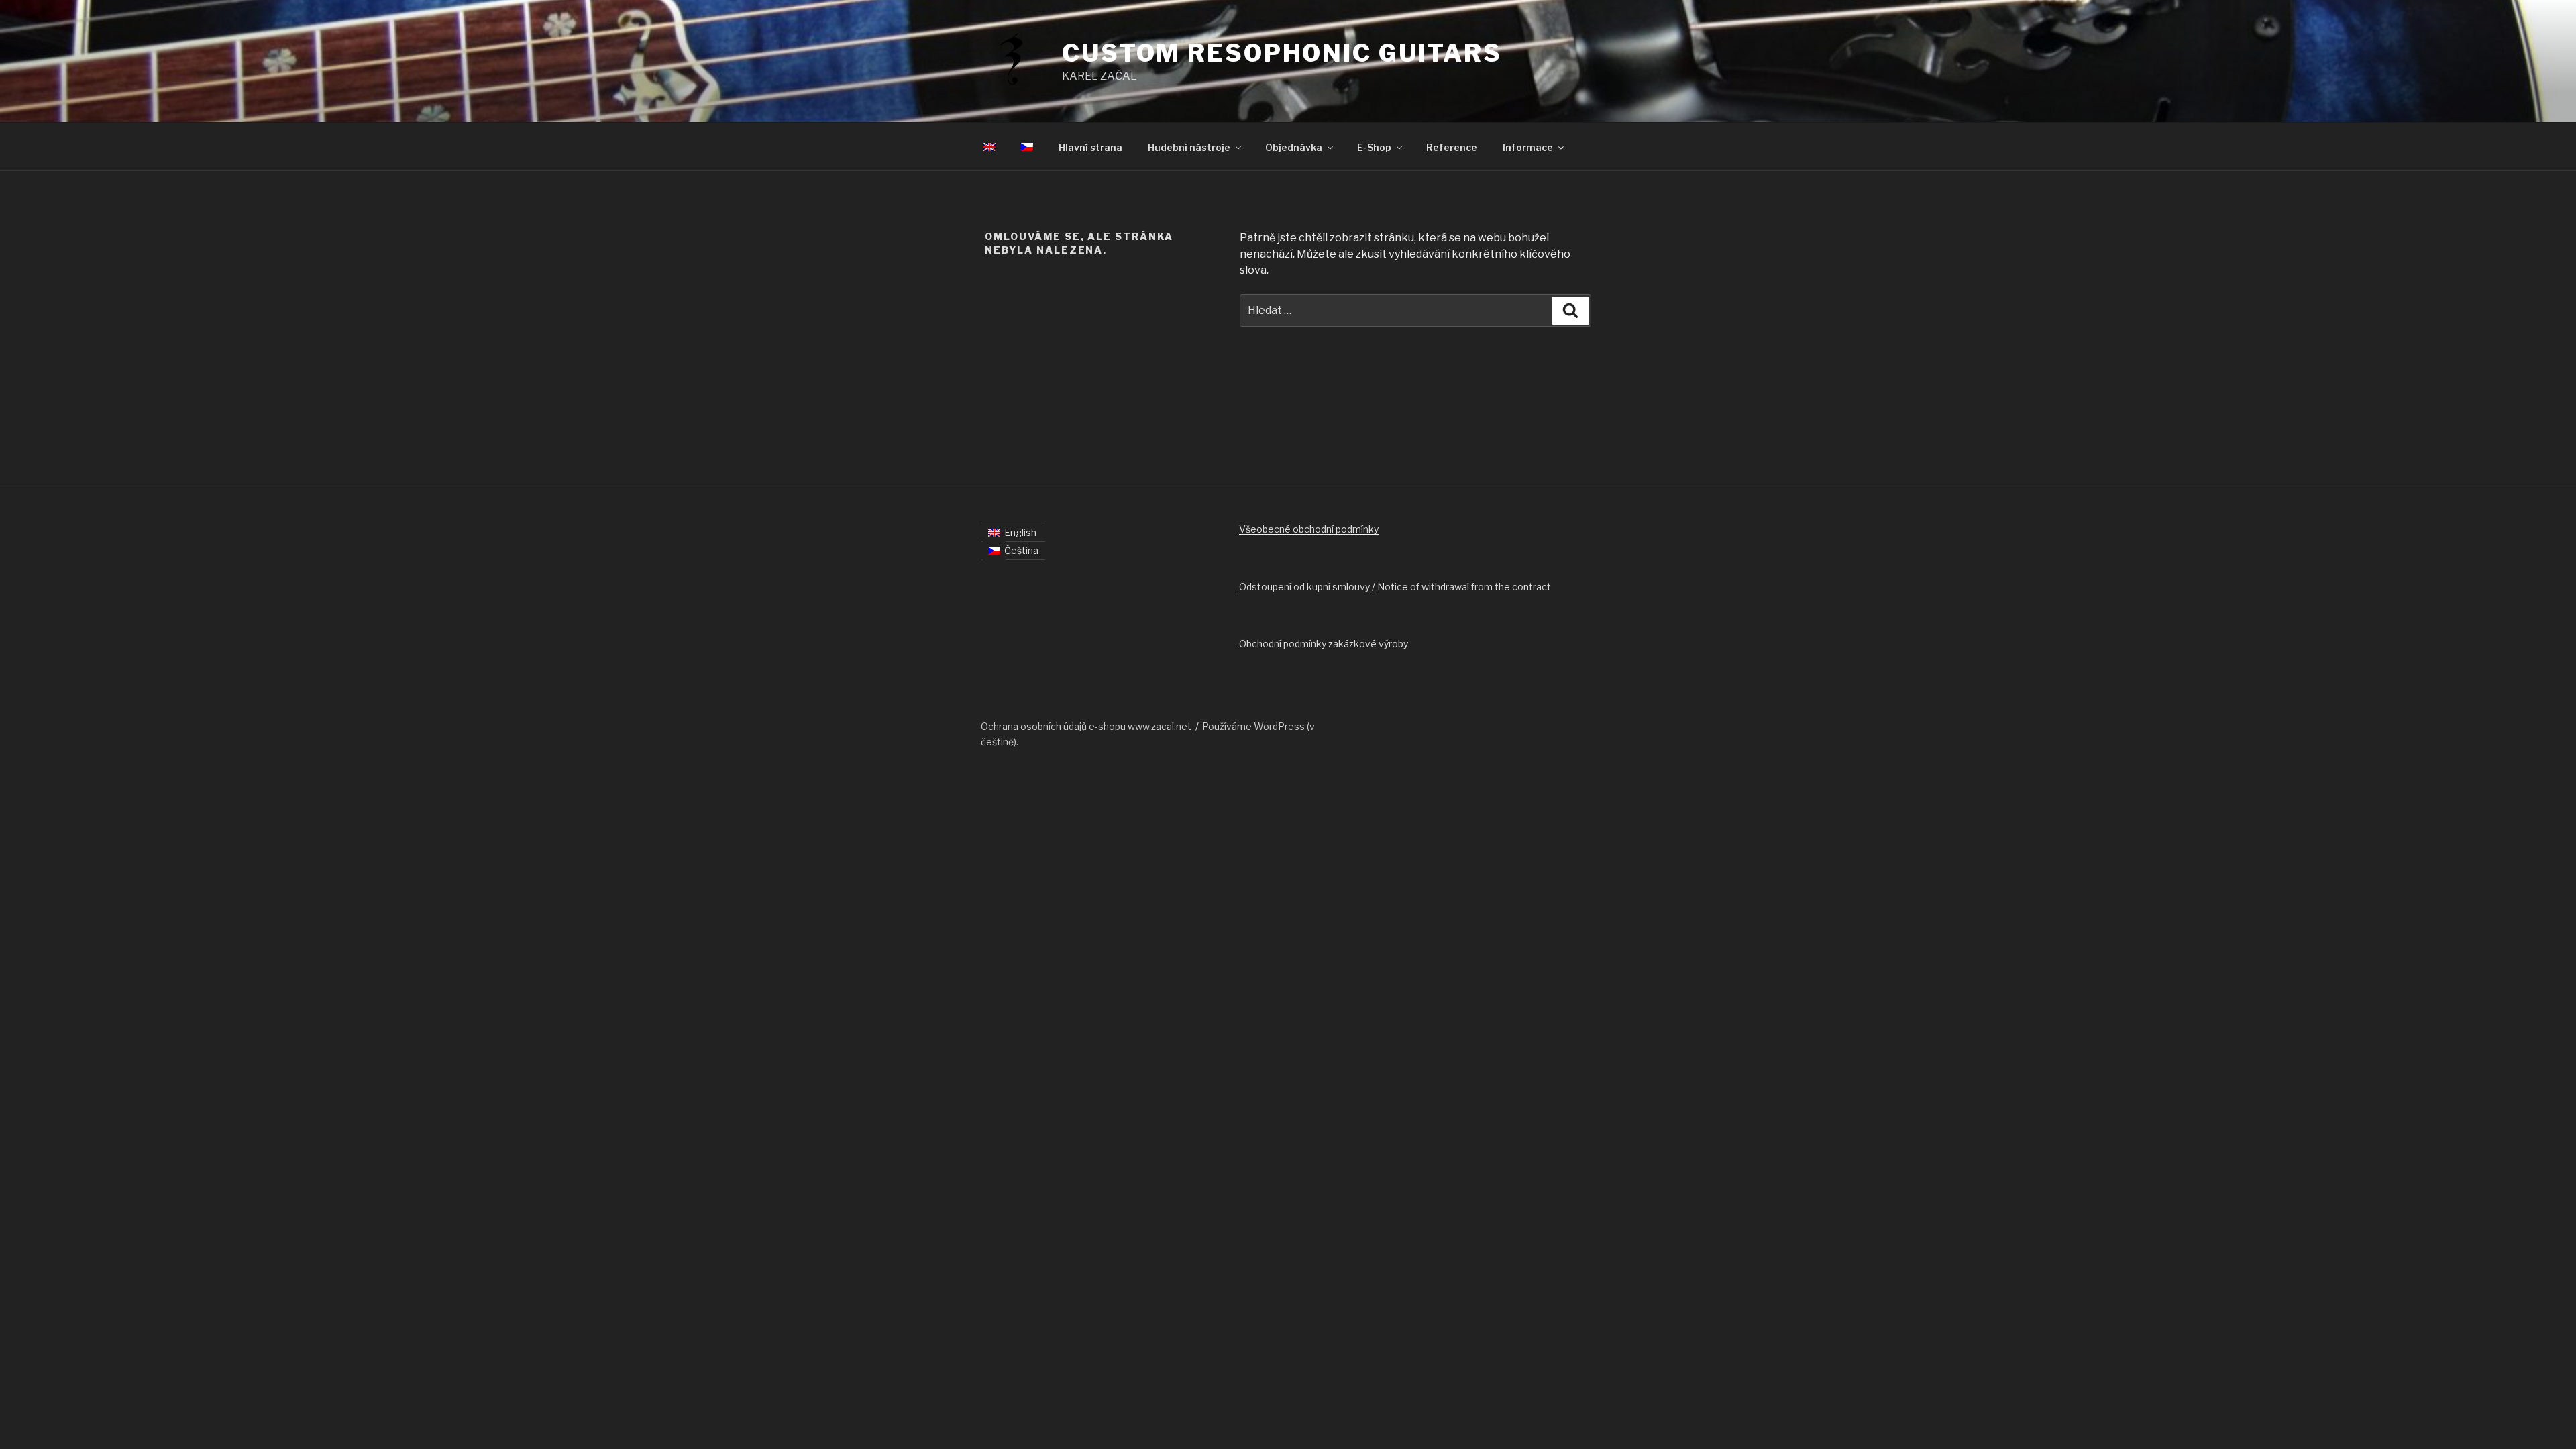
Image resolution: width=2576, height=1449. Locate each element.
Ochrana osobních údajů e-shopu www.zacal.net (1086, 726)
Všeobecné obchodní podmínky (1309, 529)
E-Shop (1374, 147)
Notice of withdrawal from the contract (1464, 587)
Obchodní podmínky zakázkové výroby (1324, 644)
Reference (1452, 147)
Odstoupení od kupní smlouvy (1304, 587)
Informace (1528, 147)
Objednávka (1294, 147)
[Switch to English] (989, 147)
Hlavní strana (1090, 147)
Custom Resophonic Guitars (1282, 53)
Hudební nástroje (1189, 147)
